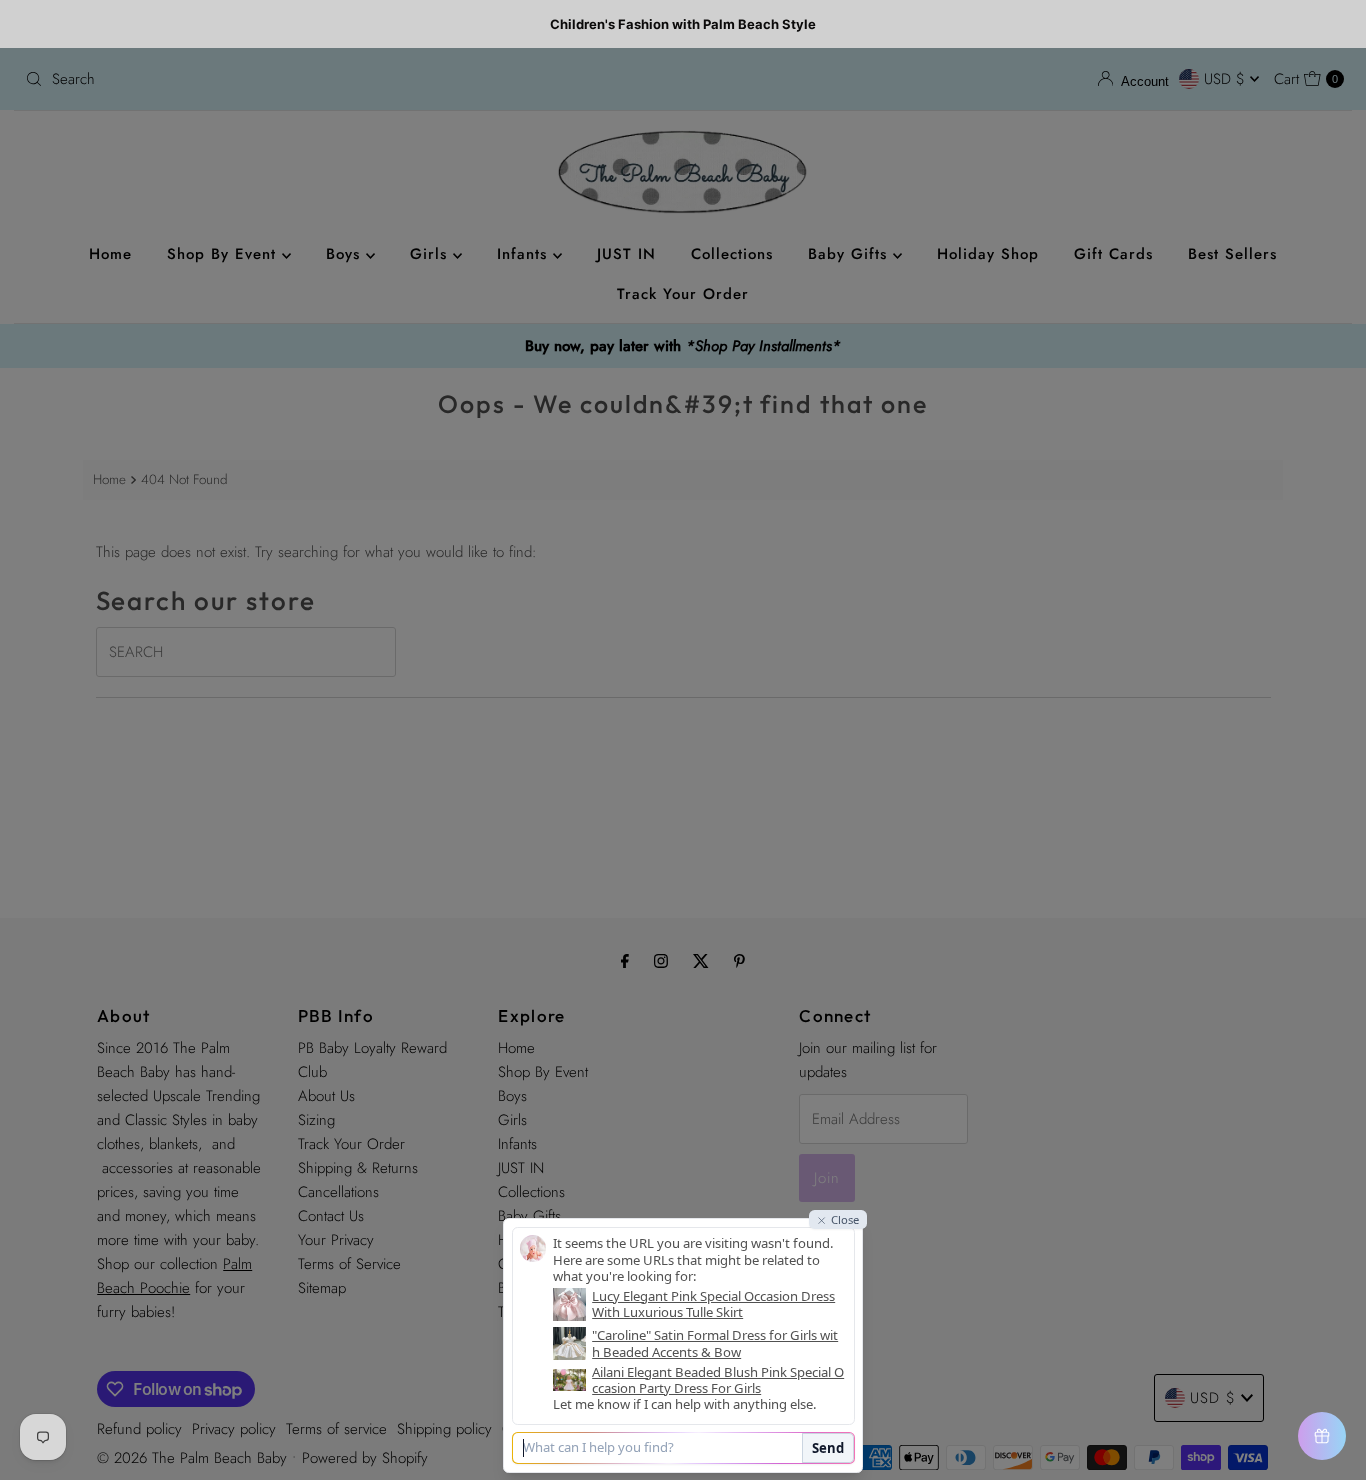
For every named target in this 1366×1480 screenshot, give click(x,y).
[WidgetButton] (1322, 1436)
